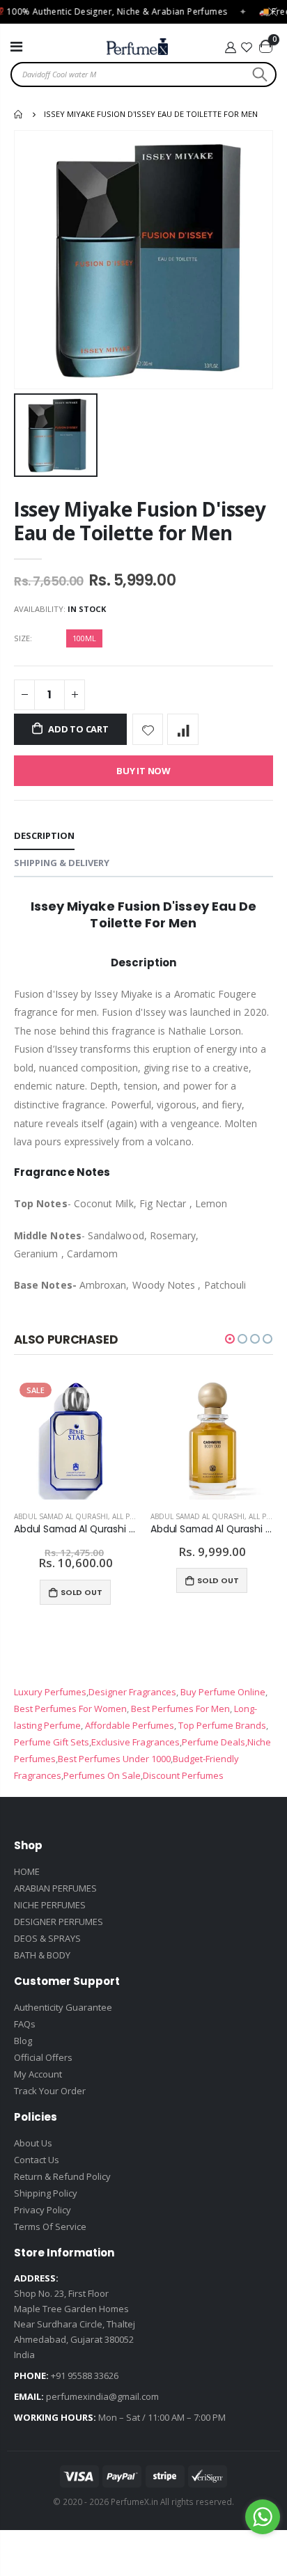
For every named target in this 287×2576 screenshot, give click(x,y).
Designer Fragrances (132, 1692)
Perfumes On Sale (102, 1775)
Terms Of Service (50, 2226)
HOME (27, 1871)
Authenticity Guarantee (63, 2007)
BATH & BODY (42, 1955)
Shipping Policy (46, 2193)
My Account (38, 2074)
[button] (230, 1339)
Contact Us (37, 2160)
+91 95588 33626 (85, 2375)
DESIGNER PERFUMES (59, 1922)
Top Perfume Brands (222, 1725)
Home (19, 114)
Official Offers (43, 2057)
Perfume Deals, (215, 1742)
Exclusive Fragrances (135, 1742)
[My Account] (230, 47)
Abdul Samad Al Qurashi (61, 1516)
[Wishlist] (247, 47)
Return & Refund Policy (62, 2176)
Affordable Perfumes (129, 1725)
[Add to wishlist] (148, 729)
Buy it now (143, 771)
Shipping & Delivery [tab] (62, 863)
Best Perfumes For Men (180, 1709)
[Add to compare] (183, 729)
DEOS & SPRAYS (47, 1938)
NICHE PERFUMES (50, 1905)
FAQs (25, 2024)
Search (258, 74)
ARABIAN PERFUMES (55, 1888)
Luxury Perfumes (50, 1692)
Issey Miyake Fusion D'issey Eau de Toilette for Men (140, 520)
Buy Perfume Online (222, 1692)
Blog (23, 2041)
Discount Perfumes (183, 1775)
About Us (33, 2143)
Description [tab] (44, 835)
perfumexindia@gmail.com (102, 2396)
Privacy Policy (42, 2210)
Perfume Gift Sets (52, 1742)
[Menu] (16, 46)
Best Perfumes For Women (70, 1709)
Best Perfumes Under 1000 (114, 1759)
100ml (84, 638)
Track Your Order (50, 2091)
